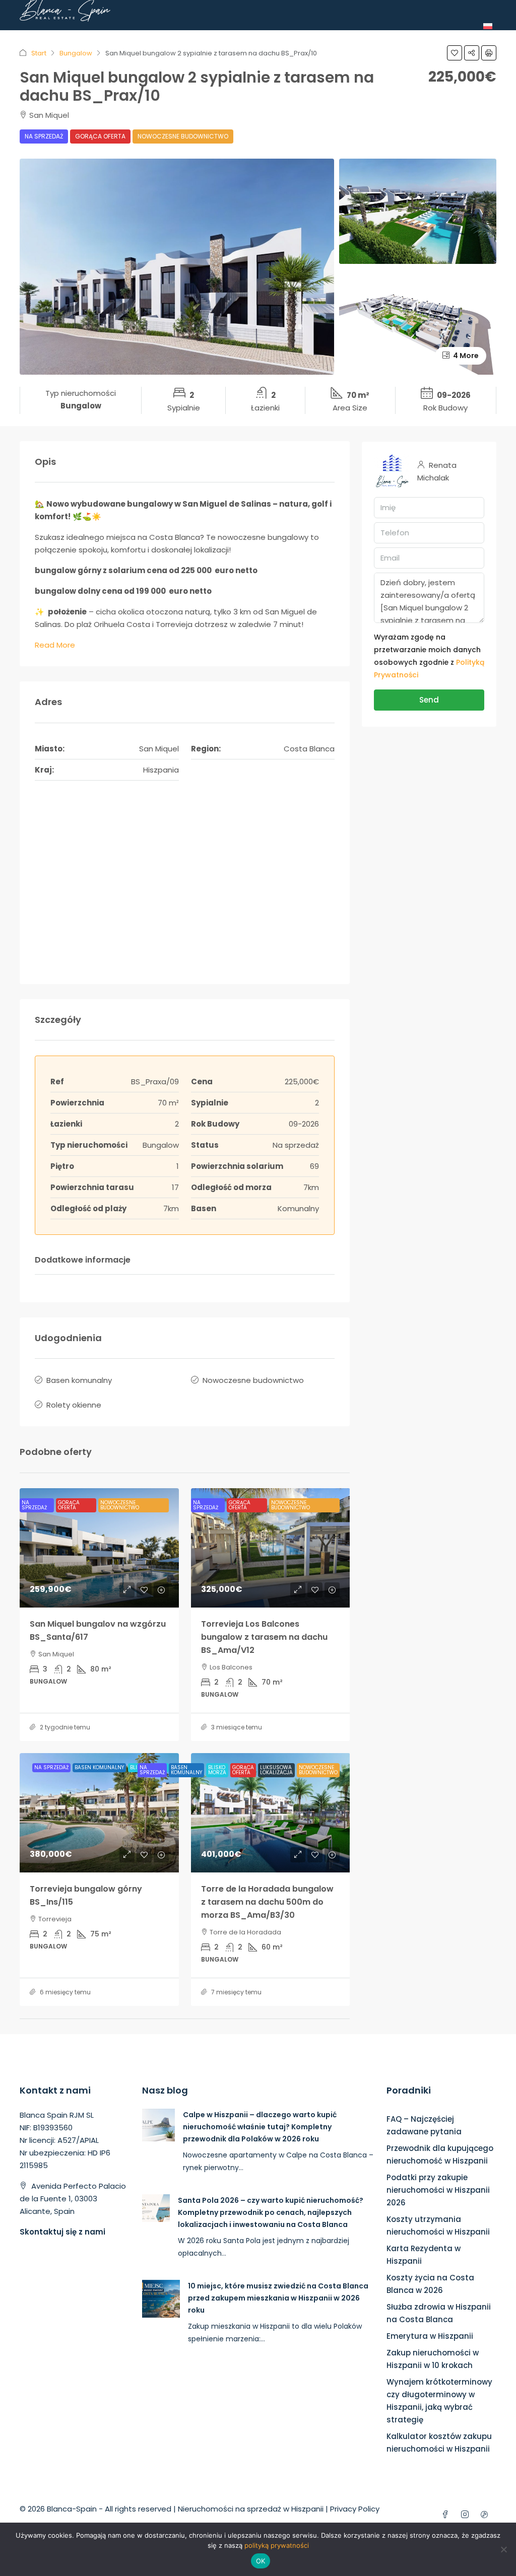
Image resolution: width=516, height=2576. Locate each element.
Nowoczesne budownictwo (183, 136)
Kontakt (458, 38)
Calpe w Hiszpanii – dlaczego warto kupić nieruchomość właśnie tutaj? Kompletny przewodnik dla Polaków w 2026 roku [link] (260, 2127)
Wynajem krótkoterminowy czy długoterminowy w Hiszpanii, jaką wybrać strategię (439, 2401)
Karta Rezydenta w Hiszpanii (424, 2255)
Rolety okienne (74, 1405)
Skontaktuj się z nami (62, 2232)
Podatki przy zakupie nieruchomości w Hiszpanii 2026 (438, 2190)
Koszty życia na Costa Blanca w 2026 (430, 2284)
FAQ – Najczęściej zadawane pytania (424, 2125)
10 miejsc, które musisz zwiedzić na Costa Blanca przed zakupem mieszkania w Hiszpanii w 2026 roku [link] (278, 2298)
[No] (503, 2549)
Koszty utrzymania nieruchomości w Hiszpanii (438, 2225)
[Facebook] (447, 2515)
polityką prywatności (277, 2545)
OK (261, 2561)
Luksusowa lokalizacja (276, 1770)
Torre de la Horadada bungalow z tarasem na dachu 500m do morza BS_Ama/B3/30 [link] (267, 1902)
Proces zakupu (344, 38)
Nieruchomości (164, 38)
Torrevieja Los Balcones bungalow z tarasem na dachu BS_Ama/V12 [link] (264, 1637)
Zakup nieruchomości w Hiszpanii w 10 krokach (433, 2359)
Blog (423, 38)
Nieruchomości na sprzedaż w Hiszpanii (251, 2509)
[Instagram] (467, 2515)
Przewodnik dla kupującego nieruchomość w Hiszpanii (440, 2154)
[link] (99, 1548)
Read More (55, 645)
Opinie (393, 38)
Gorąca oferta (100, 136)
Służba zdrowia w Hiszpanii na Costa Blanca (439, 2313)
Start (83, 38)
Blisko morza (217, 1770)
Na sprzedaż (44, 136)
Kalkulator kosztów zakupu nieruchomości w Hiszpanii (439, 2443)
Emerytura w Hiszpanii (430, 2336)
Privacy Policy (355, 2509)
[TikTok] (487, 2515)
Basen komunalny (79, 1380)
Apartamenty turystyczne (254, 38)
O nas (114, 38)
